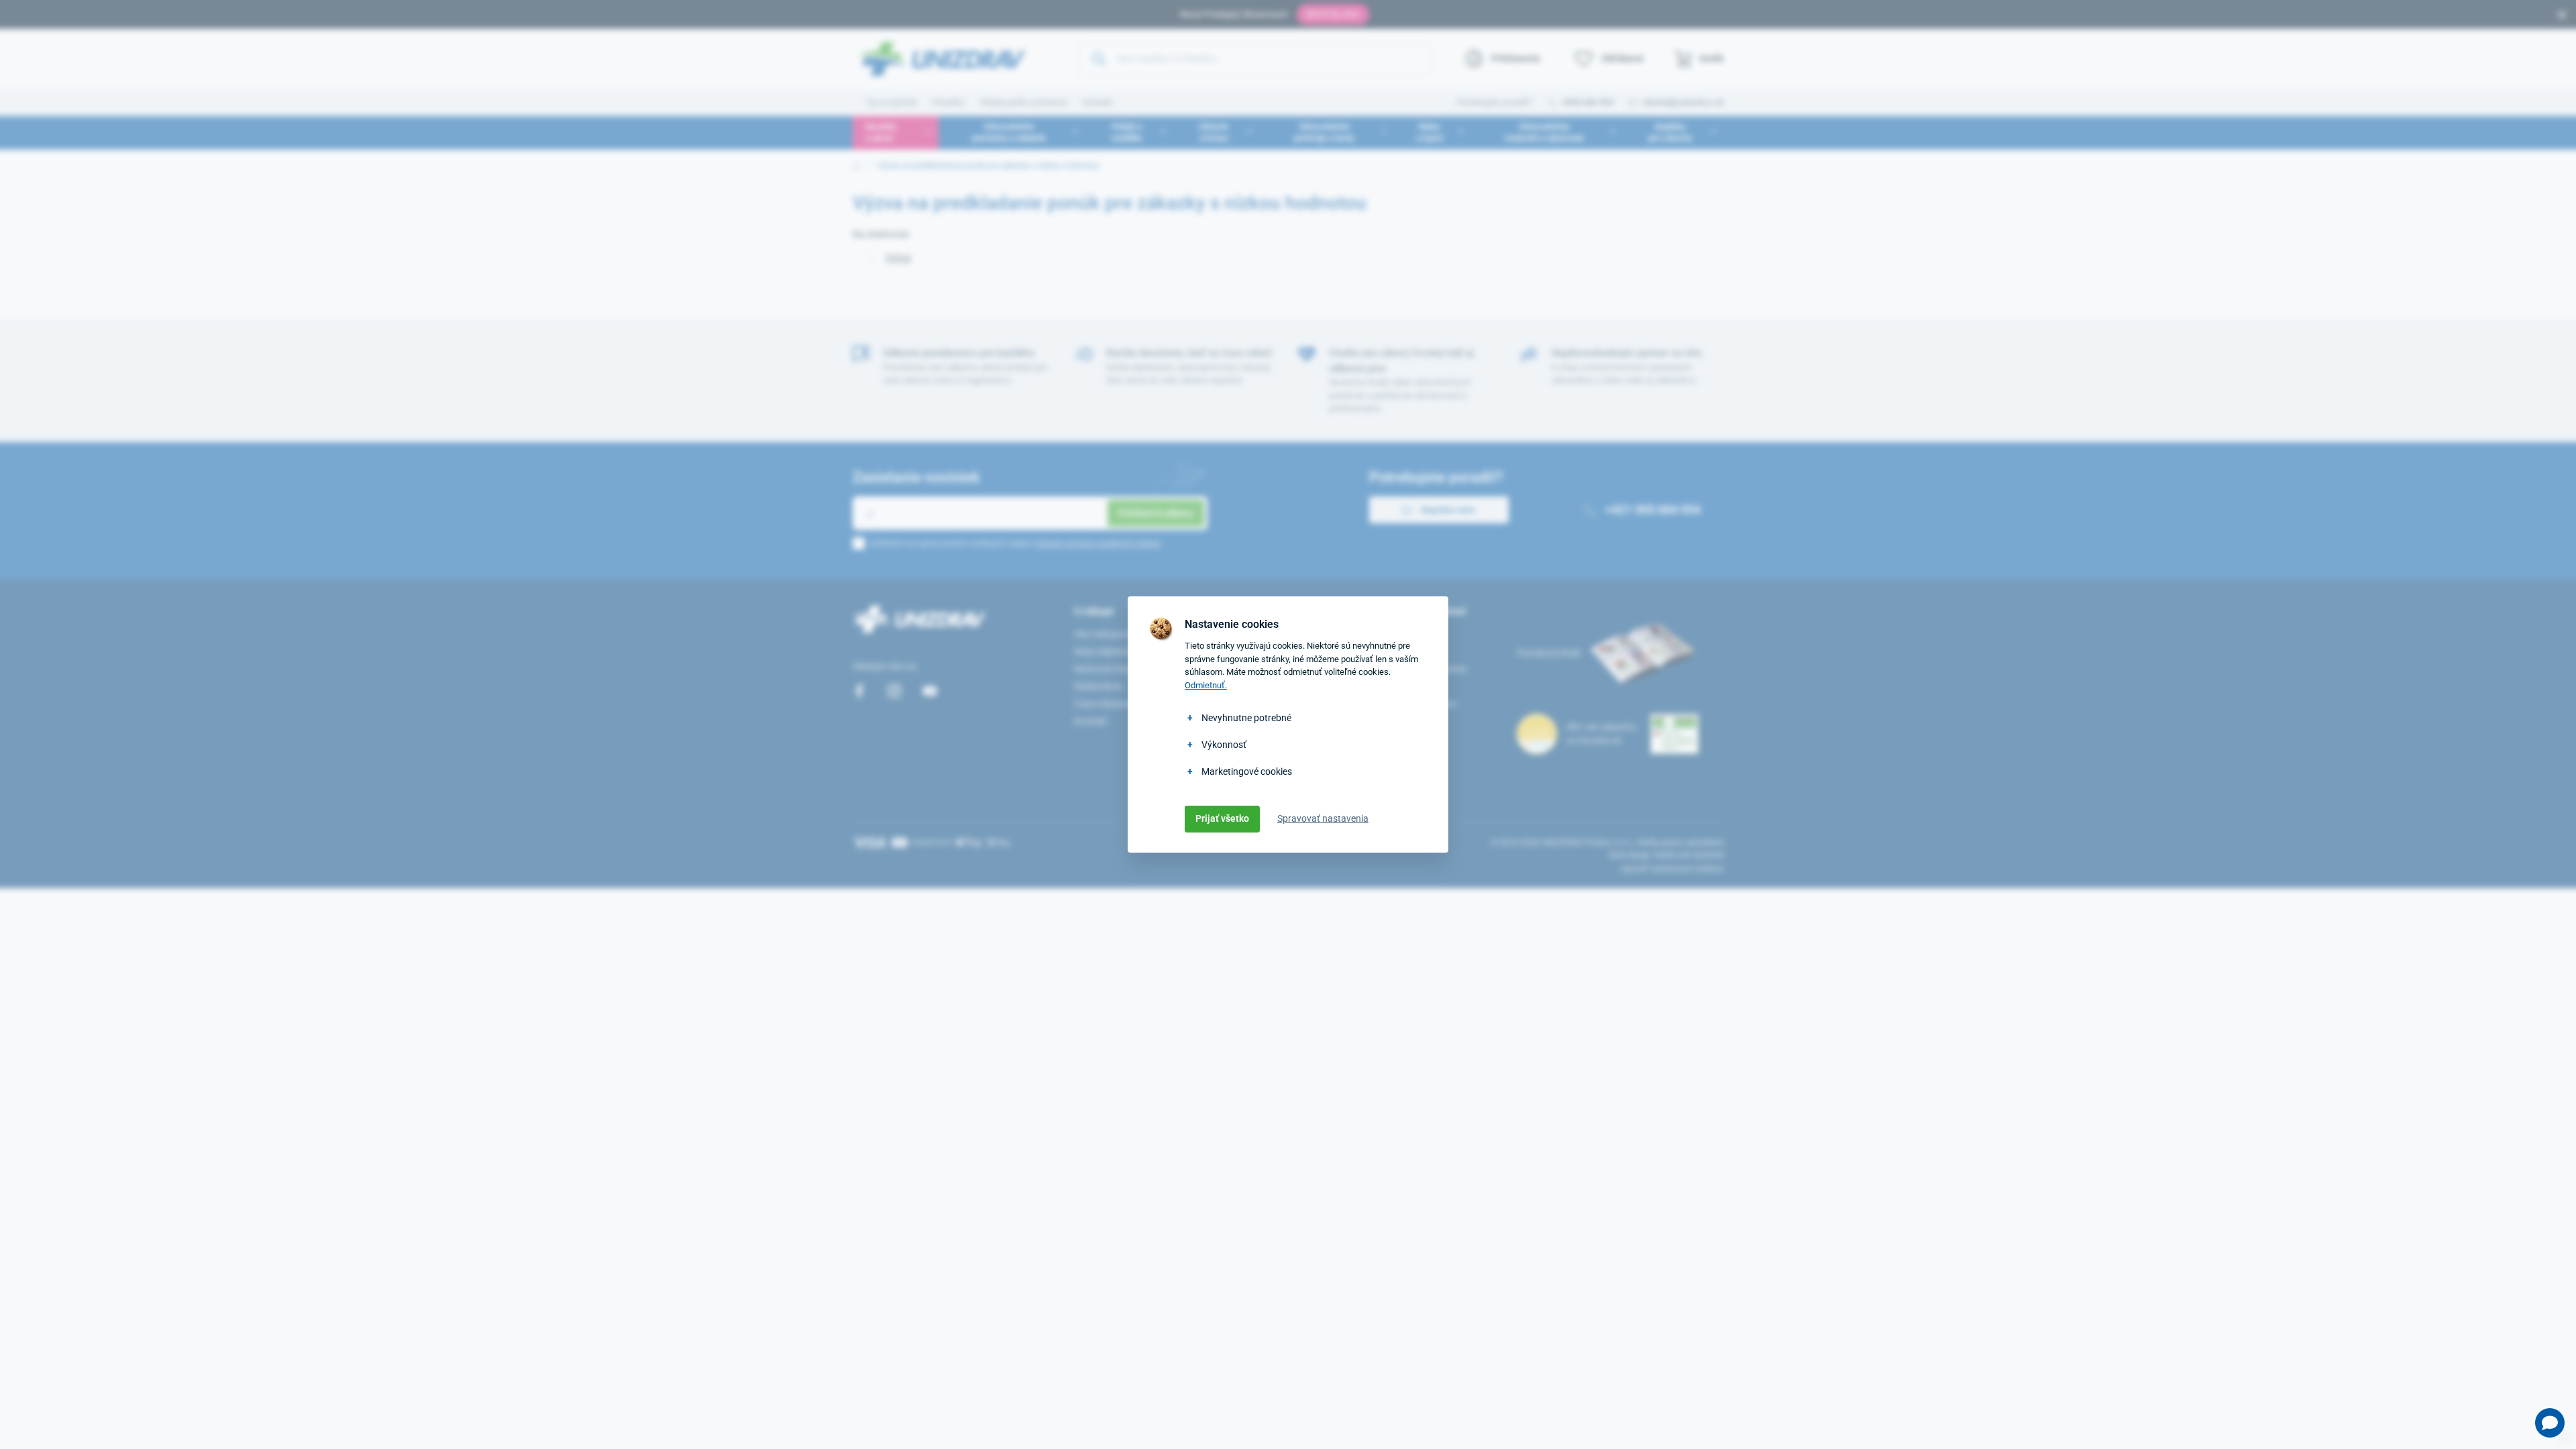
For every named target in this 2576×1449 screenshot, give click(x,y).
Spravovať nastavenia (1323, 818)
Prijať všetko (1222, 818)
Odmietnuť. (1206, 685)
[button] (2550, 1423)
